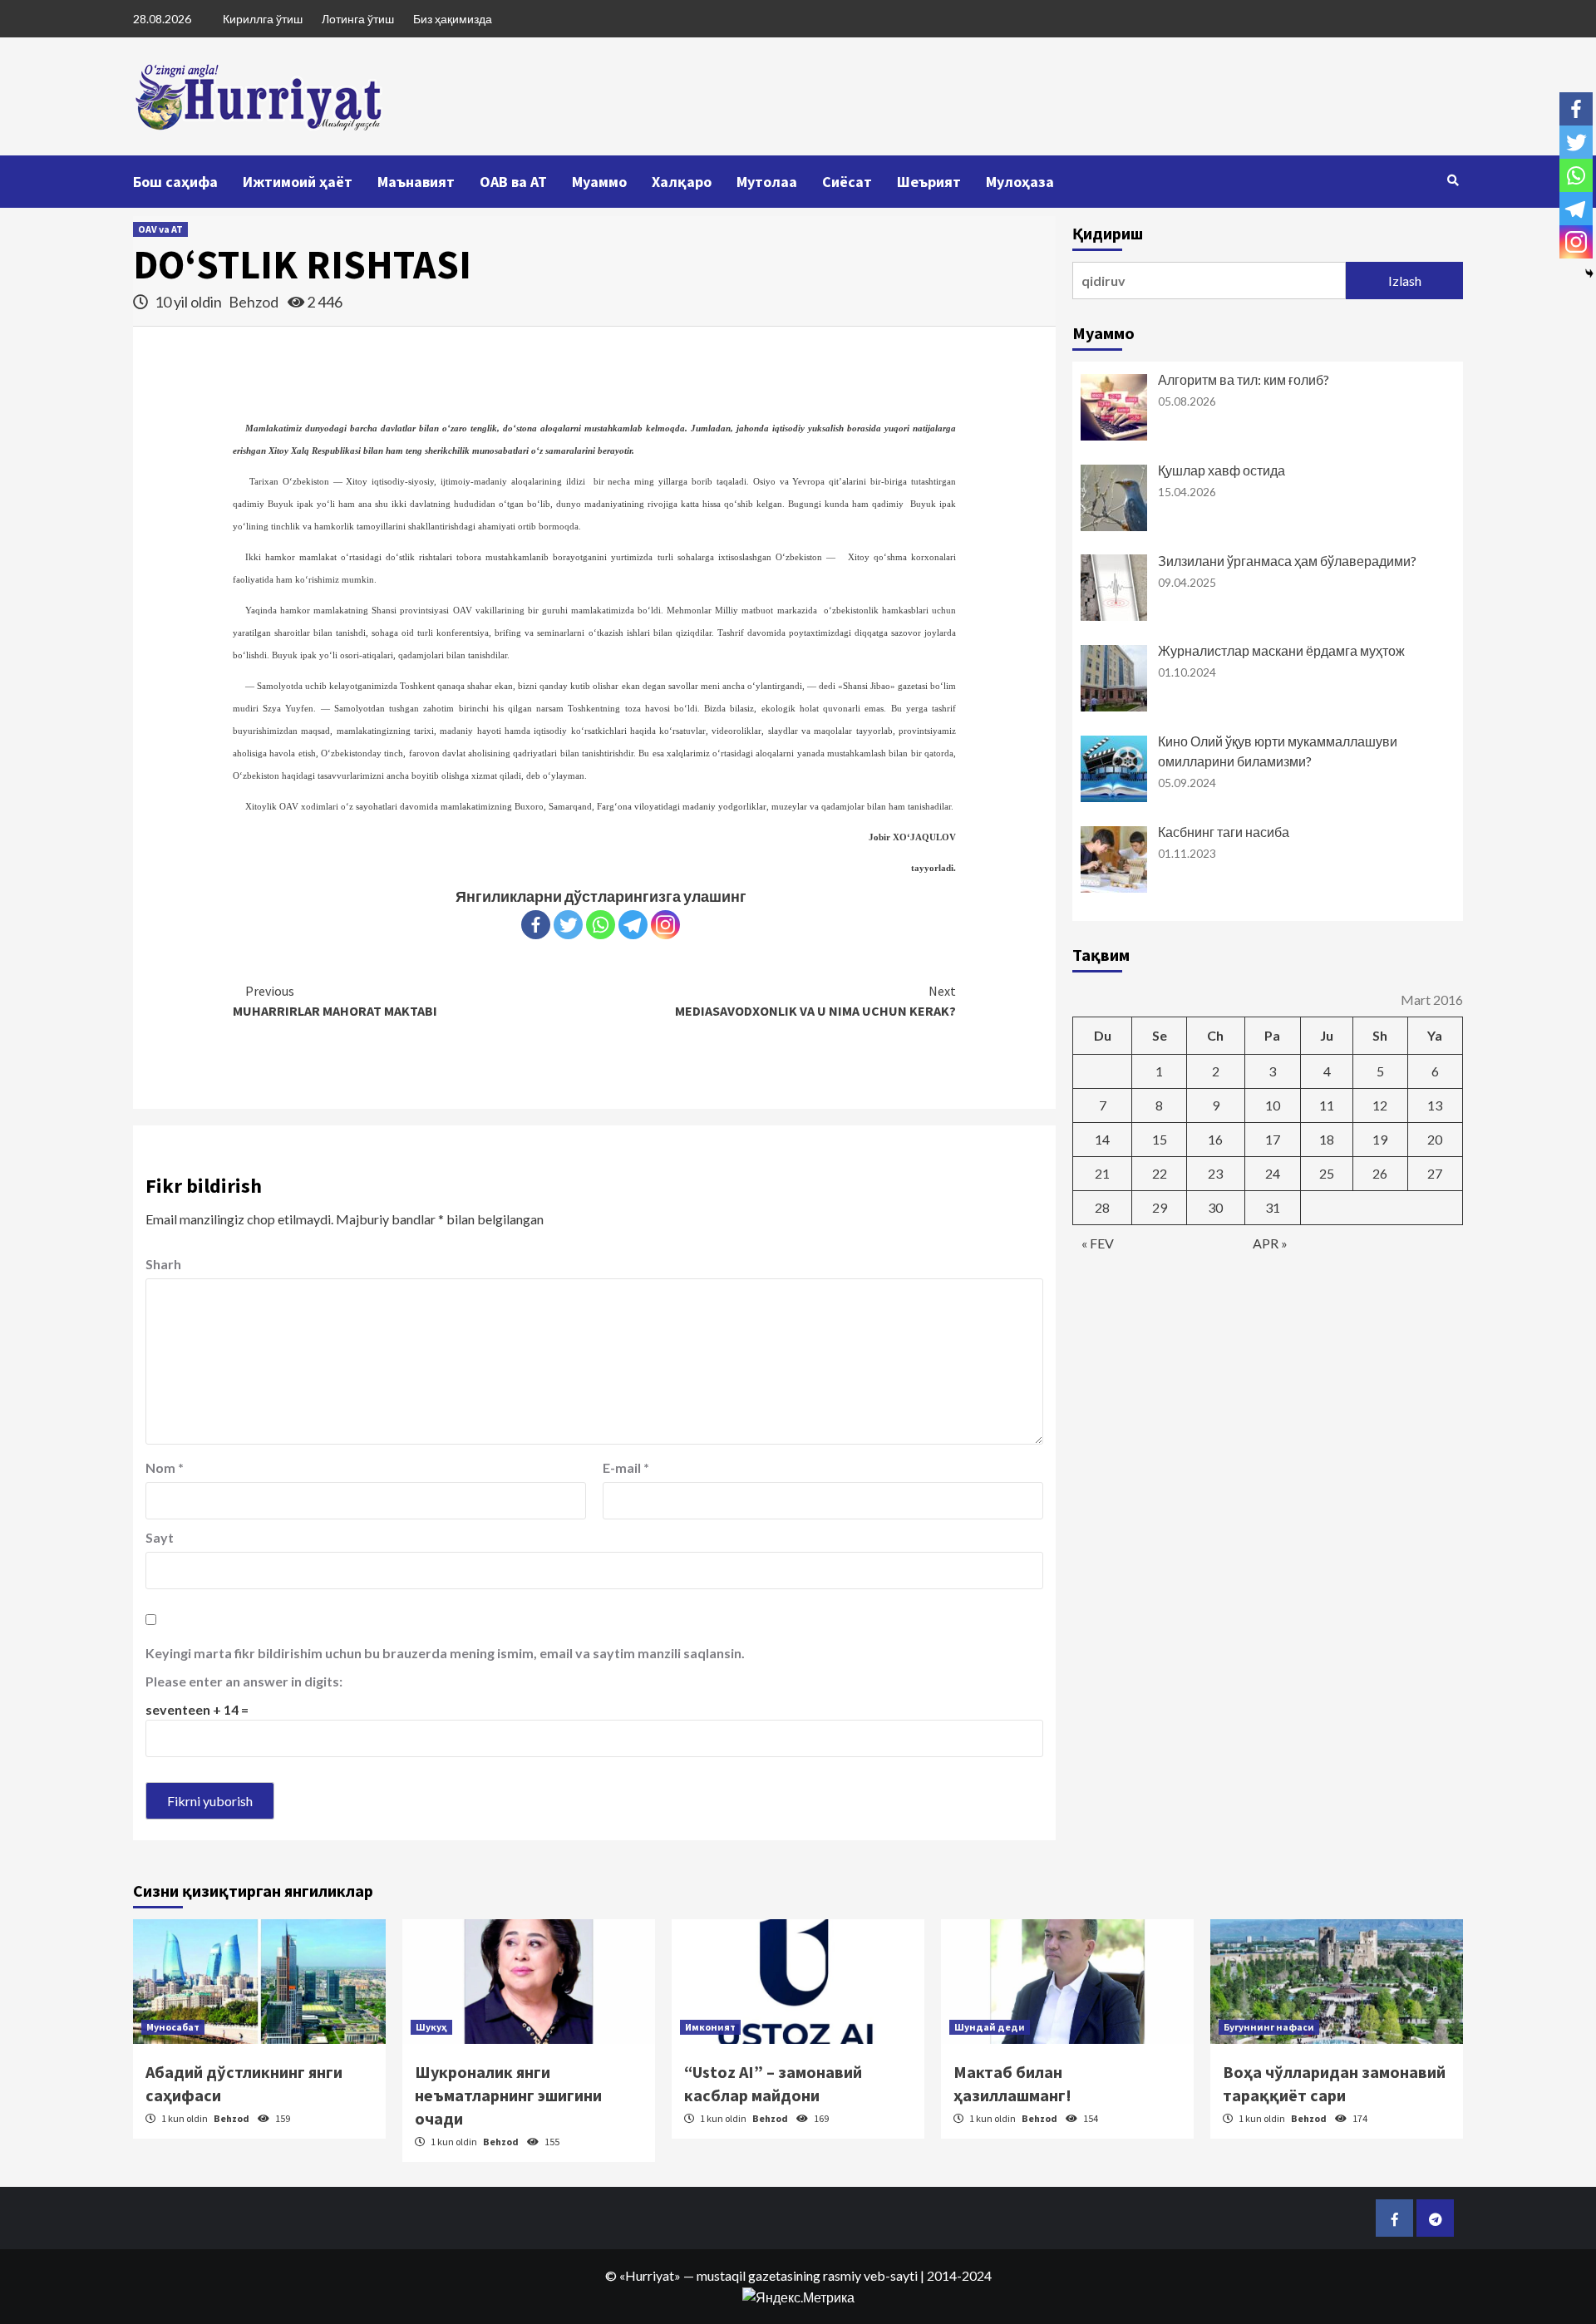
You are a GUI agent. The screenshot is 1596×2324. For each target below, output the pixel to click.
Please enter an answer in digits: (244, 1681)
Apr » (1270, 1243)
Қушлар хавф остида (1222, 470)
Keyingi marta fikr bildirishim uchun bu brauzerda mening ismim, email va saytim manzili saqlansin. (445, 1653)
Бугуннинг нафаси (1269, 2027)
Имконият (710, 2027)
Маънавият (416, 182)
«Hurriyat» (650, 2275)
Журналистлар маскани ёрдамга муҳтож (1281, 650)
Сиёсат (847, 182)
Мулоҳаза (1020, 182)
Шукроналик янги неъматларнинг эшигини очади (508, 2095)
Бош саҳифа (175, 182)
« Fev (1098, 1243)
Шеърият (929, 182)
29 (1160, 1207)
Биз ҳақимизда (453, 19)
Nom (165, 1467)
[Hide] (1589, 273)
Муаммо (599, 182)
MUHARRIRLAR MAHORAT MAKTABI (335, 1001)
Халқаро (682, 182)
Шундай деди (990, 2027)
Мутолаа (767, 182)
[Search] (1453, 180)
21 (1102, 1173)
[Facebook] (536, 925)
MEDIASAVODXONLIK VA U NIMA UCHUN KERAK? (815, 1001)
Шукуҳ (431, 2027)
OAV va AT (160, 229)
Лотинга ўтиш (358, 19)
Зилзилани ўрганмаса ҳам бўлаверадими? (1287, 561)
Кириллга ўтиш (263, 19)
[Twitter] (568, 925)
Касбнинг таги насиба (1224, 832)
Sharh (163, 1264)
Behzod (255, 302)
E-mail (626, 1467)
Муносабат (173, 2027)
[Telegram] (633, 925)
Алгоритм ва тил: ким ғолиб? (1244, 379)
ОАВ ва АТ (513, 182)
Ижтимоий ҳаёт (298, 182)
